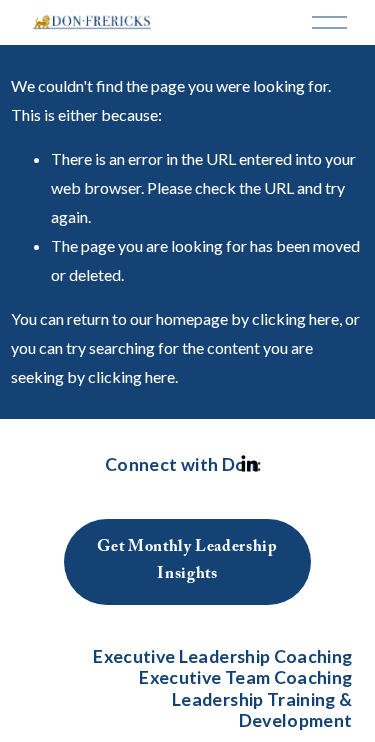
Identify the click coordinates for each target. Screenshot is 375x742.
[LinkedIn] (249, 464)
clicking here (295, 318)
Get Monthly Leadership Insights (187, 562)
